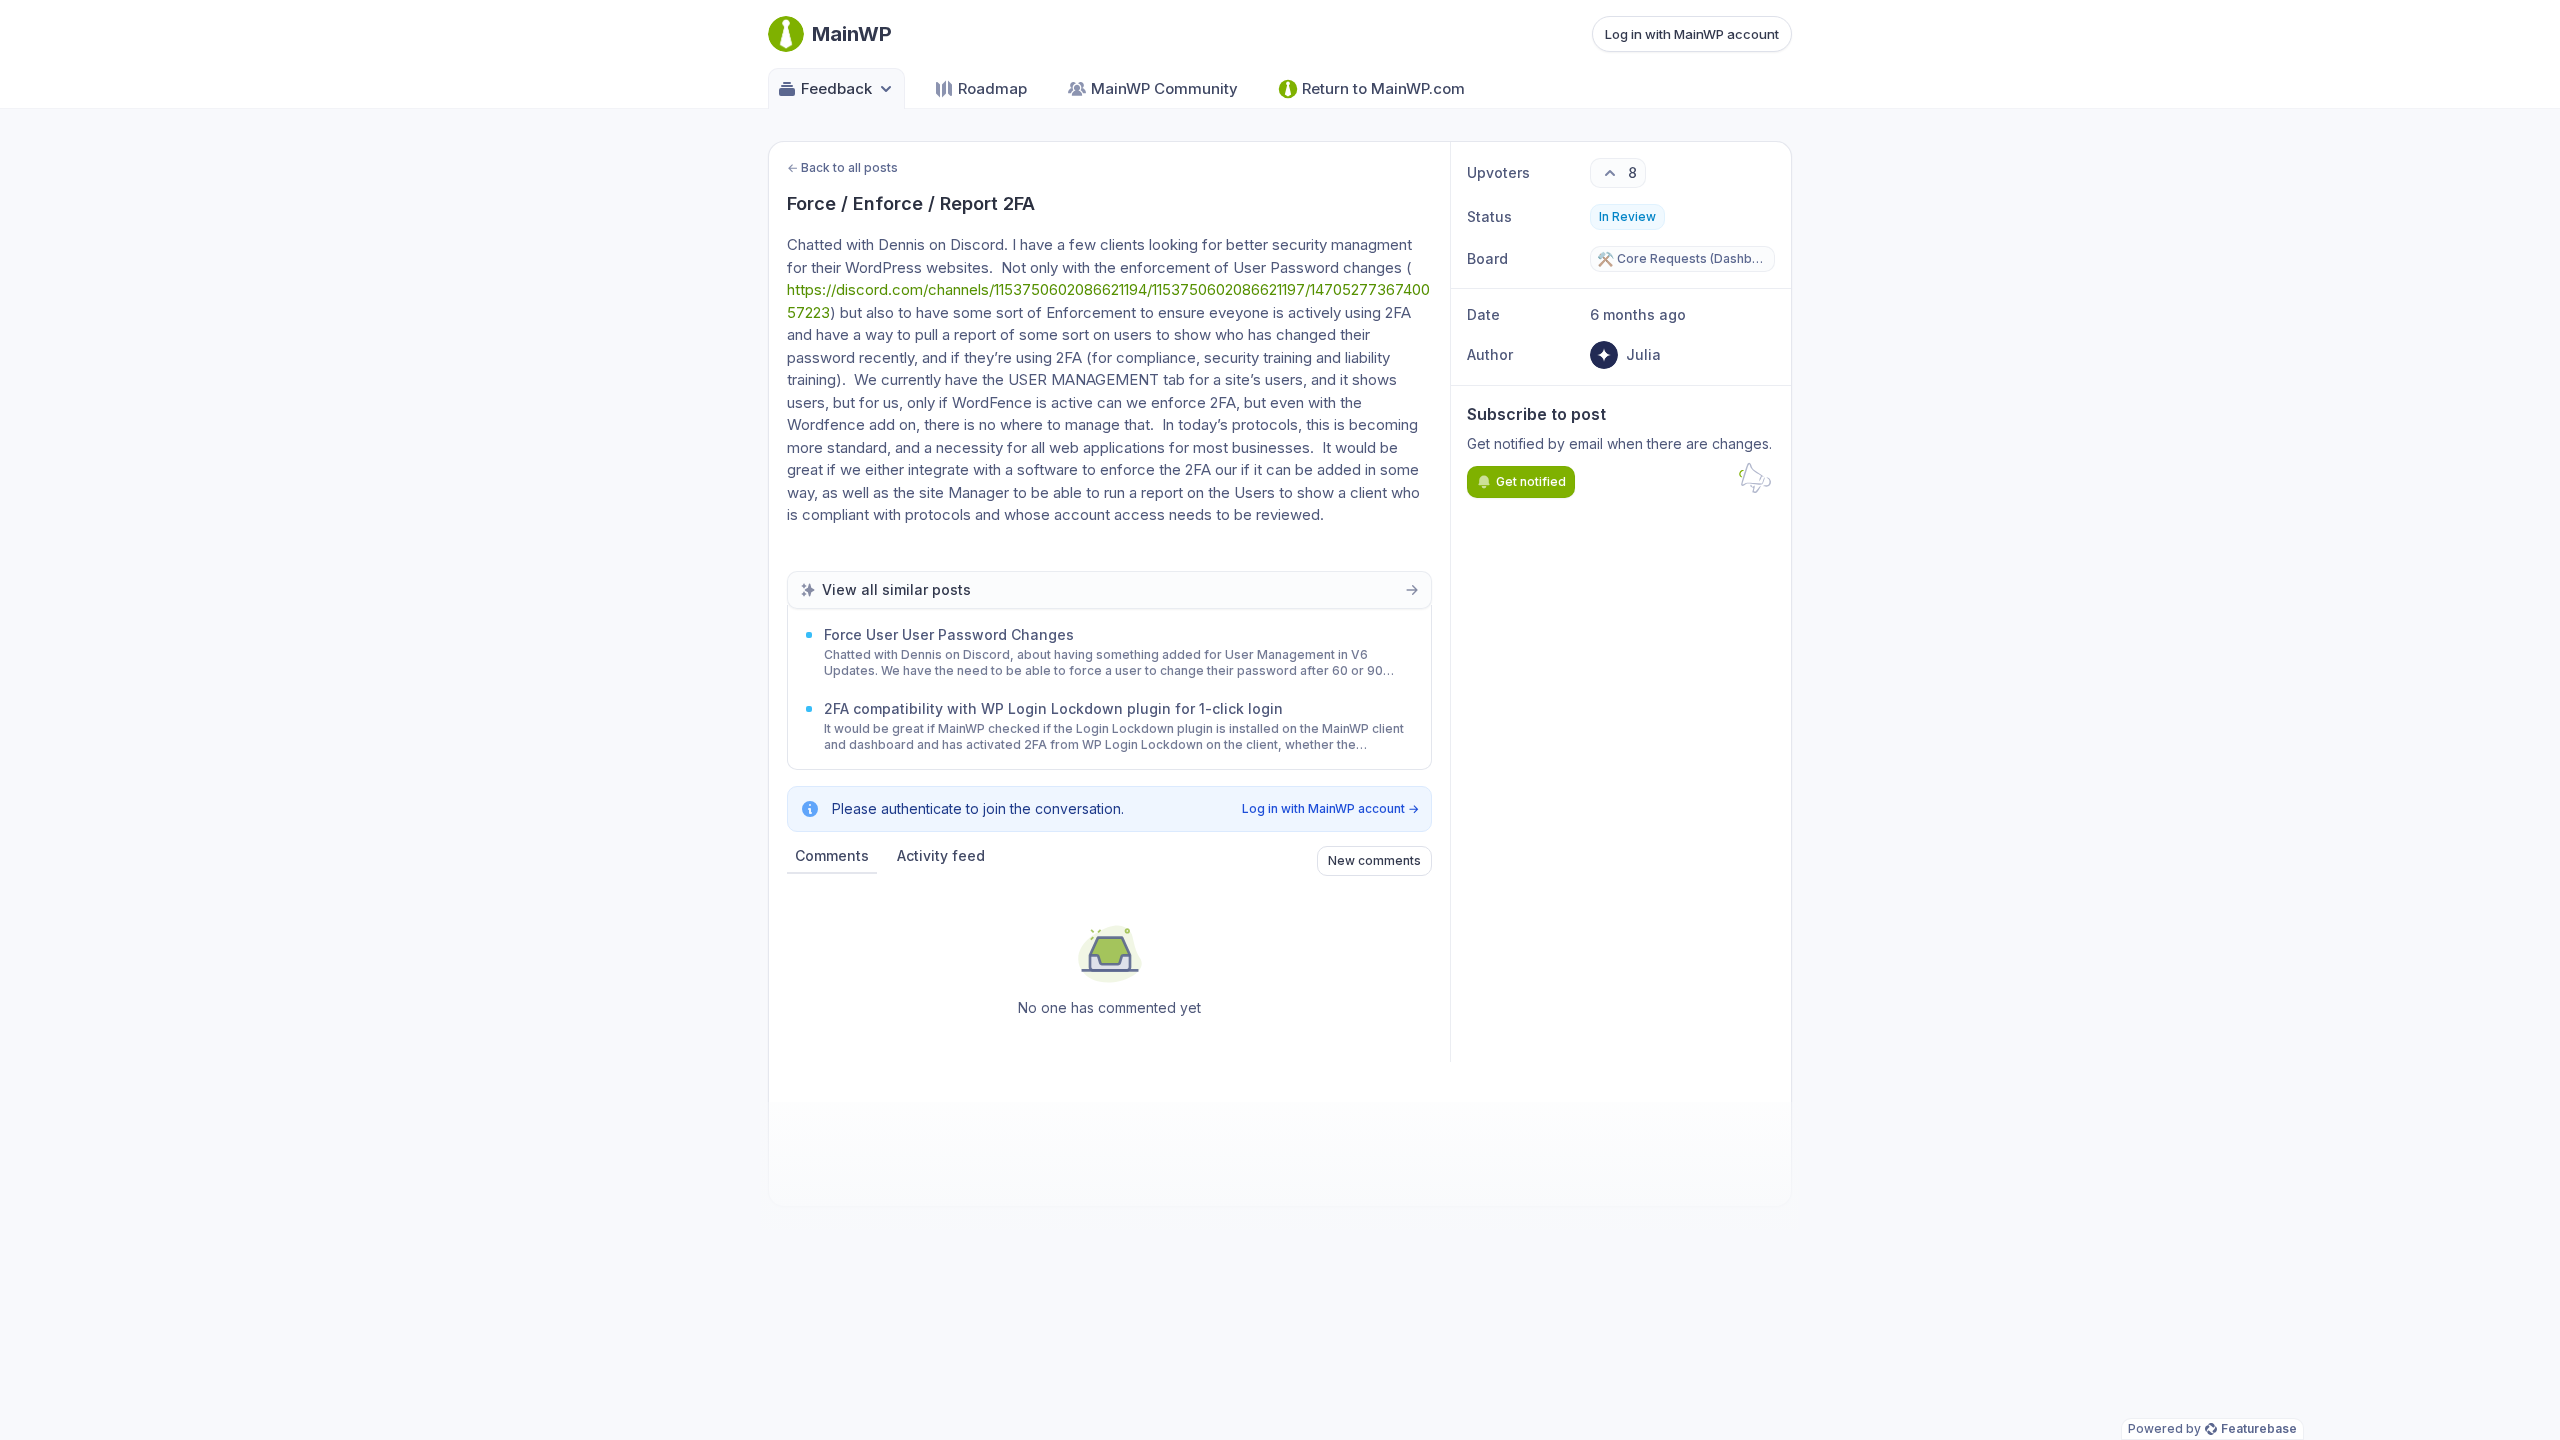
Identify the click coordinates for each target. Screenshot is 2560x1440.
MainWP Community (1164, 88)
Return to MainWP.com (1383, 88)
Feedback (836, 88)
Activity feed (941, 855)
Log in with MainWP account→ (1330, 808)
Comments (832, 855)
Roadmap (992, 88)
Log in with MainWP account (1692, 34)
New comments (1374, 860)
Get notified (1531, 481)
